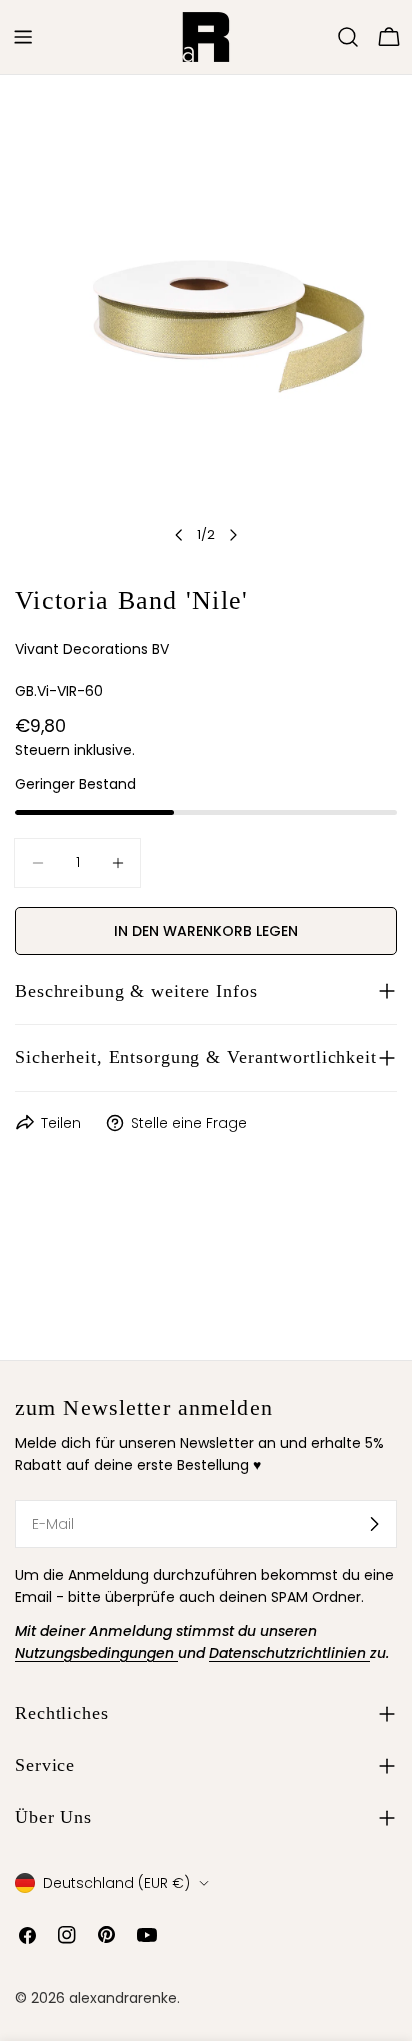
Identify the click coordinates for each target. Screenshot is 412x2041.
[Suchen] (348, 37)
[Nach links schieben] (179, 535)
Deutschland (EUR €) (116, 1883)
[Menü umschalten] (23, 37)
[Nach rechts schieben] (233, 535)
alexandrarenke (123, 1998)
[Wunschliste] (320, 37)
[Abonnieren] (374, 1524)
